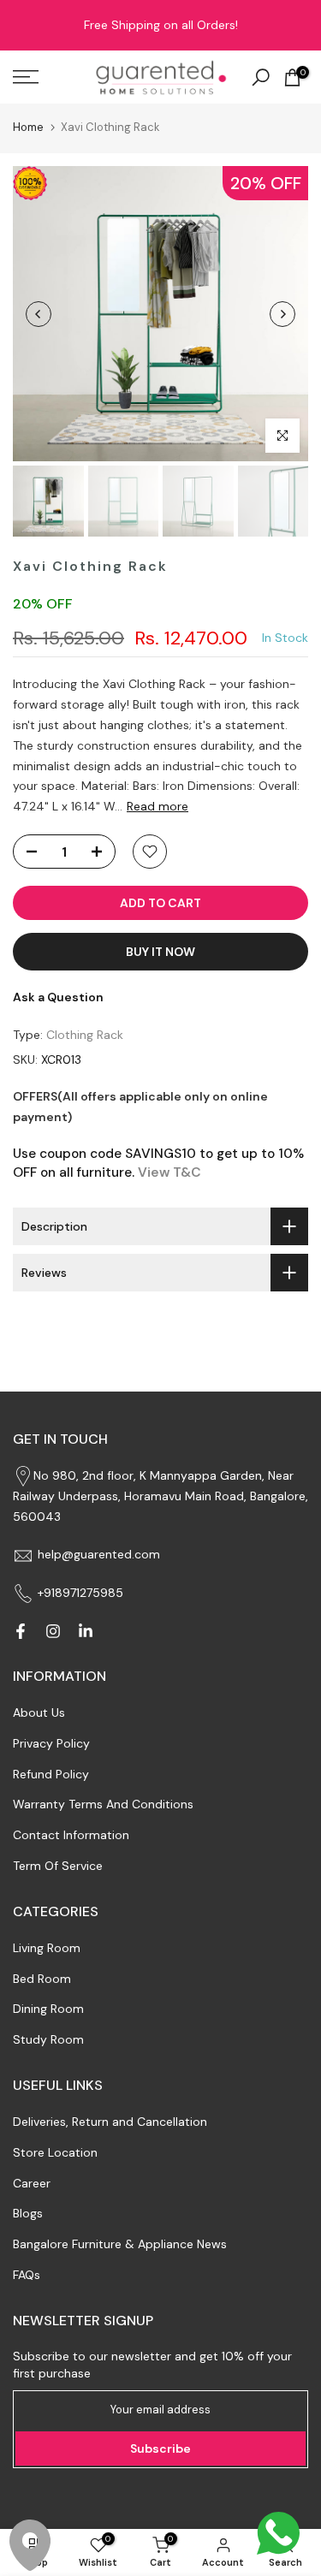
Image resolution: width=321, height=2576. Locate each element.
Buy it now (160, 952)
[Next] (282, 314)
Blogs (28, 2213)
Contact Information (71, 1835)
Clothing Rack (85, 1035)
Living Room (47, 1948)
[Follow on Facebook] (21, 1631)
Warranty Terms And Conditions (103, 1804)
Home (28, 127)
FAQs (27, 2275)
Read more (158, 806)
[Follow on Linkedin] (86, 1631)
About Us (39, 1712)
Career (32, 2183)
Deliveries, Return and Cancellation (110, 2122)
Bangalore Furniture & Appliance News (120, 2244)
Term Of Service (58, 1866)
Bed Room (42, 1979)
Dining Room (48, 2009)
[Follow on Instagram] (53, 1631)
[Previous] (39, 314)
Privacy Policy (51, 1743)
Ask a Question (58, 997)
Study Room (48, 2039)
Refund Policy (51, 1774)
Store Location (55, 2152)
